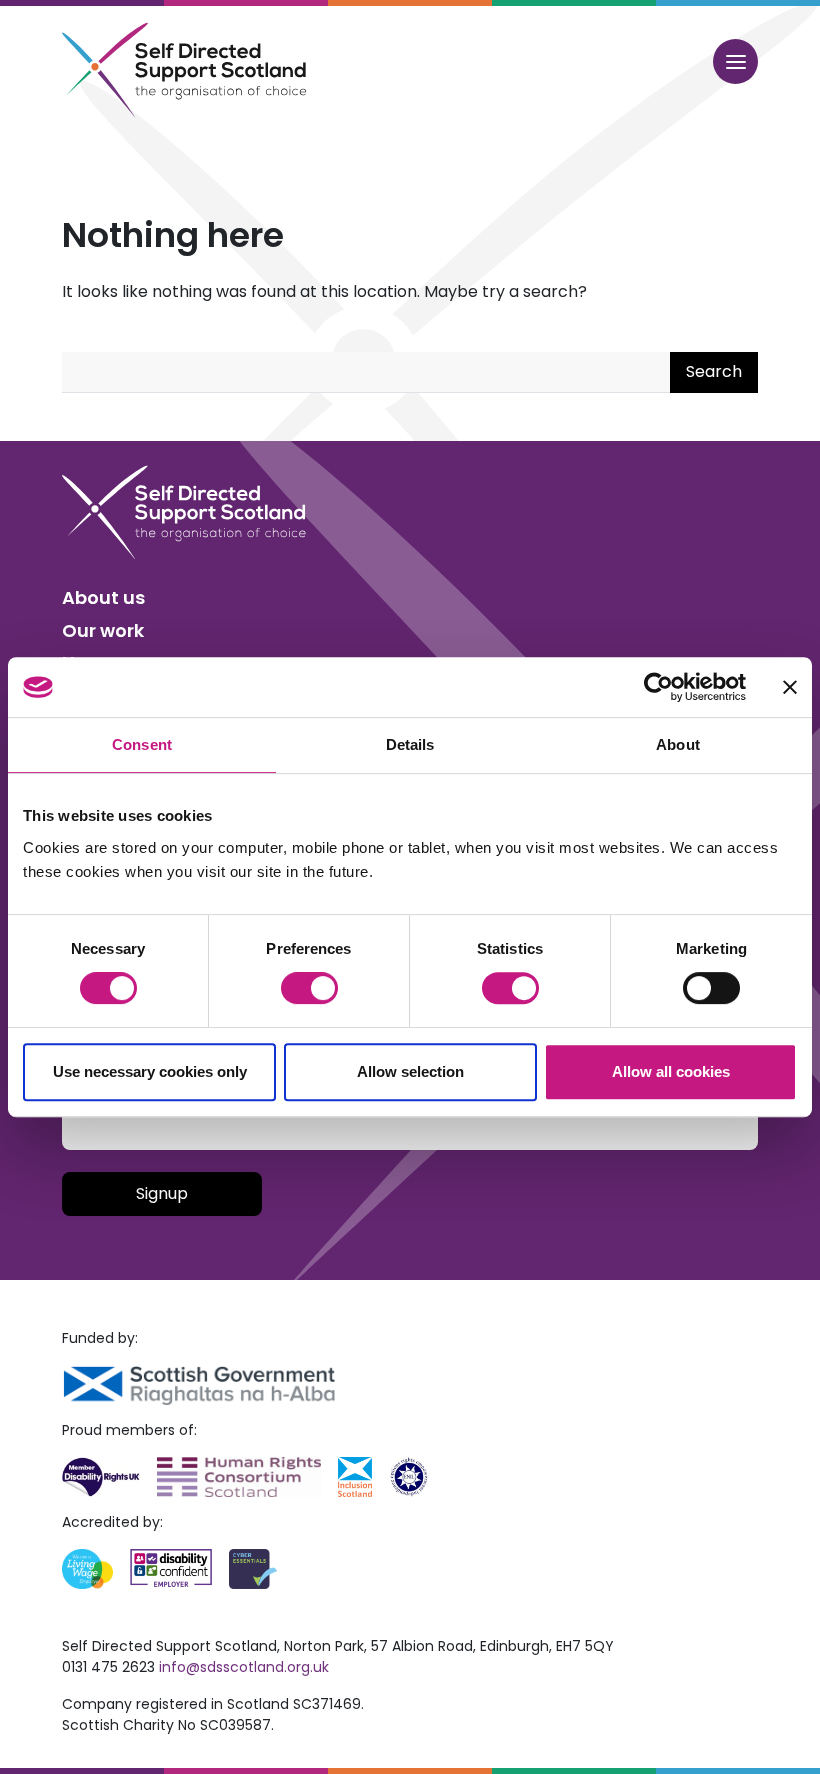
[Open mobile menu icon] (735, 61)
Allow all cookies (671, 1071)
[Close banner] (790, 687)
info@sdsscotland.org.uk (244, 1667)
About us (103, 597)
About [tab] (678, 744)
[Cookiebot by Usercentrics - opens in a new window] (658, 687)
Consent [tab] (142, 744)
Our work (103, 630)
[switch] (309, 988)
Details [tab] (410, 744)
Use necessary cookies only (150, 1071)
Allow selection (410, 1071)
